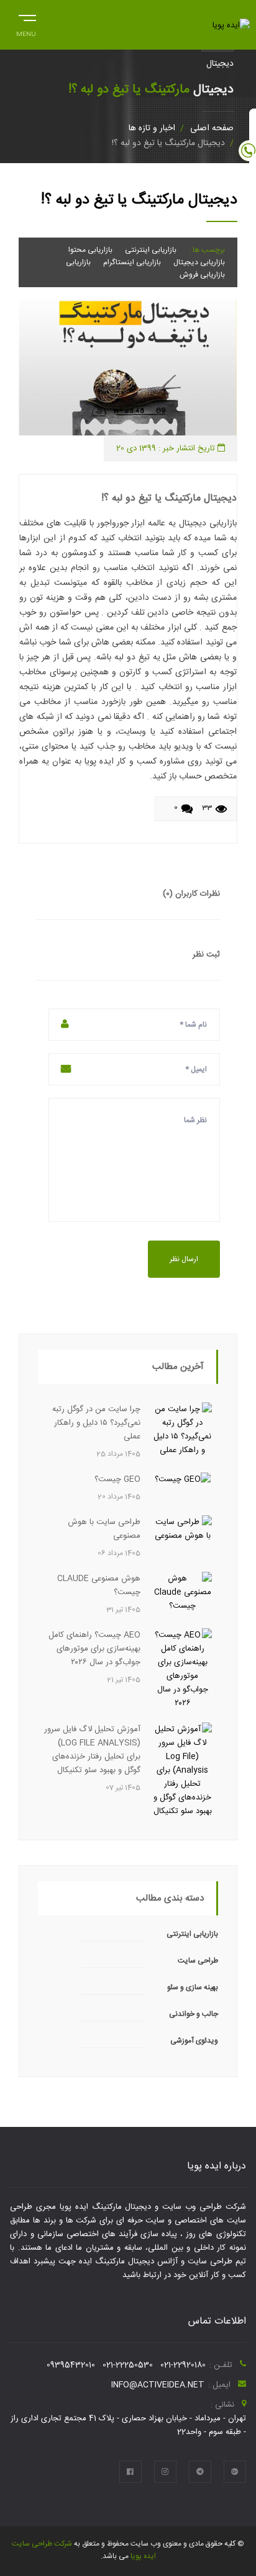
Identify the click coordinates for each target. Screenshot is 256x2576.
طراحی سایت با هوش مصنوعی (104, 1529)
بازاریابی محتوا (90, 250)
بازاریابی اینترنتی (151, 250)
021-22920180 (183, 2365)
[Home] (231, 25)
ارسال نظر (184, 1259)
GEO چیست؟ (117, 1479)
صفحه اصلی (212, 128)
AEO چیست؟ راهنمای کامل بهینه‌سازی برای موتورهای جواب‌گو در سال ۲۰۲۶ (94, 1649)
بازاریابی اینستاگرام (132, 262)
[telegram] (200, 2472)
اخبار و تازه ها (152, 128)
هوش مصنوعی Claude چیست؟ (99, 1585)
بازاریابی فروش (202, 275)
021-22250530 (128, 2365)
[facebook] (130, 2472)
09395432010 (71, 2365)
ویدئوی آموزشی (194, 2041)
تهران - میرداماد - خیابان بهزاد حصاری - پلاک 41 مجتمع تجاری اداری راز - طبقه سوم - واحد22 (128, 2425)
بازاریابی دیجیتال (199, 262)
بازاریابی (78, 262)
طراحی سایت (198, 1961)
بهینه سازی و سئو (193, 1987)
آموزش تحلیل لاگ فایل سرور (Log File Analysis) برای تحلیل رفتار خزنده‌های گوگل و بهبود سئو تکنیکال (92, 1750)
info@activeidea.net (158, 2385)
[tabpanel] (128, 368)
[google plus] (235, 2472)
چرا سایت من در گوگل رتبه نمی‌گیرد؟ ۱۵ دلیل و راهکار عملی (96, 1423)
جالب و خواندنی (194, 2014)
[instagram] (165, 2472)
